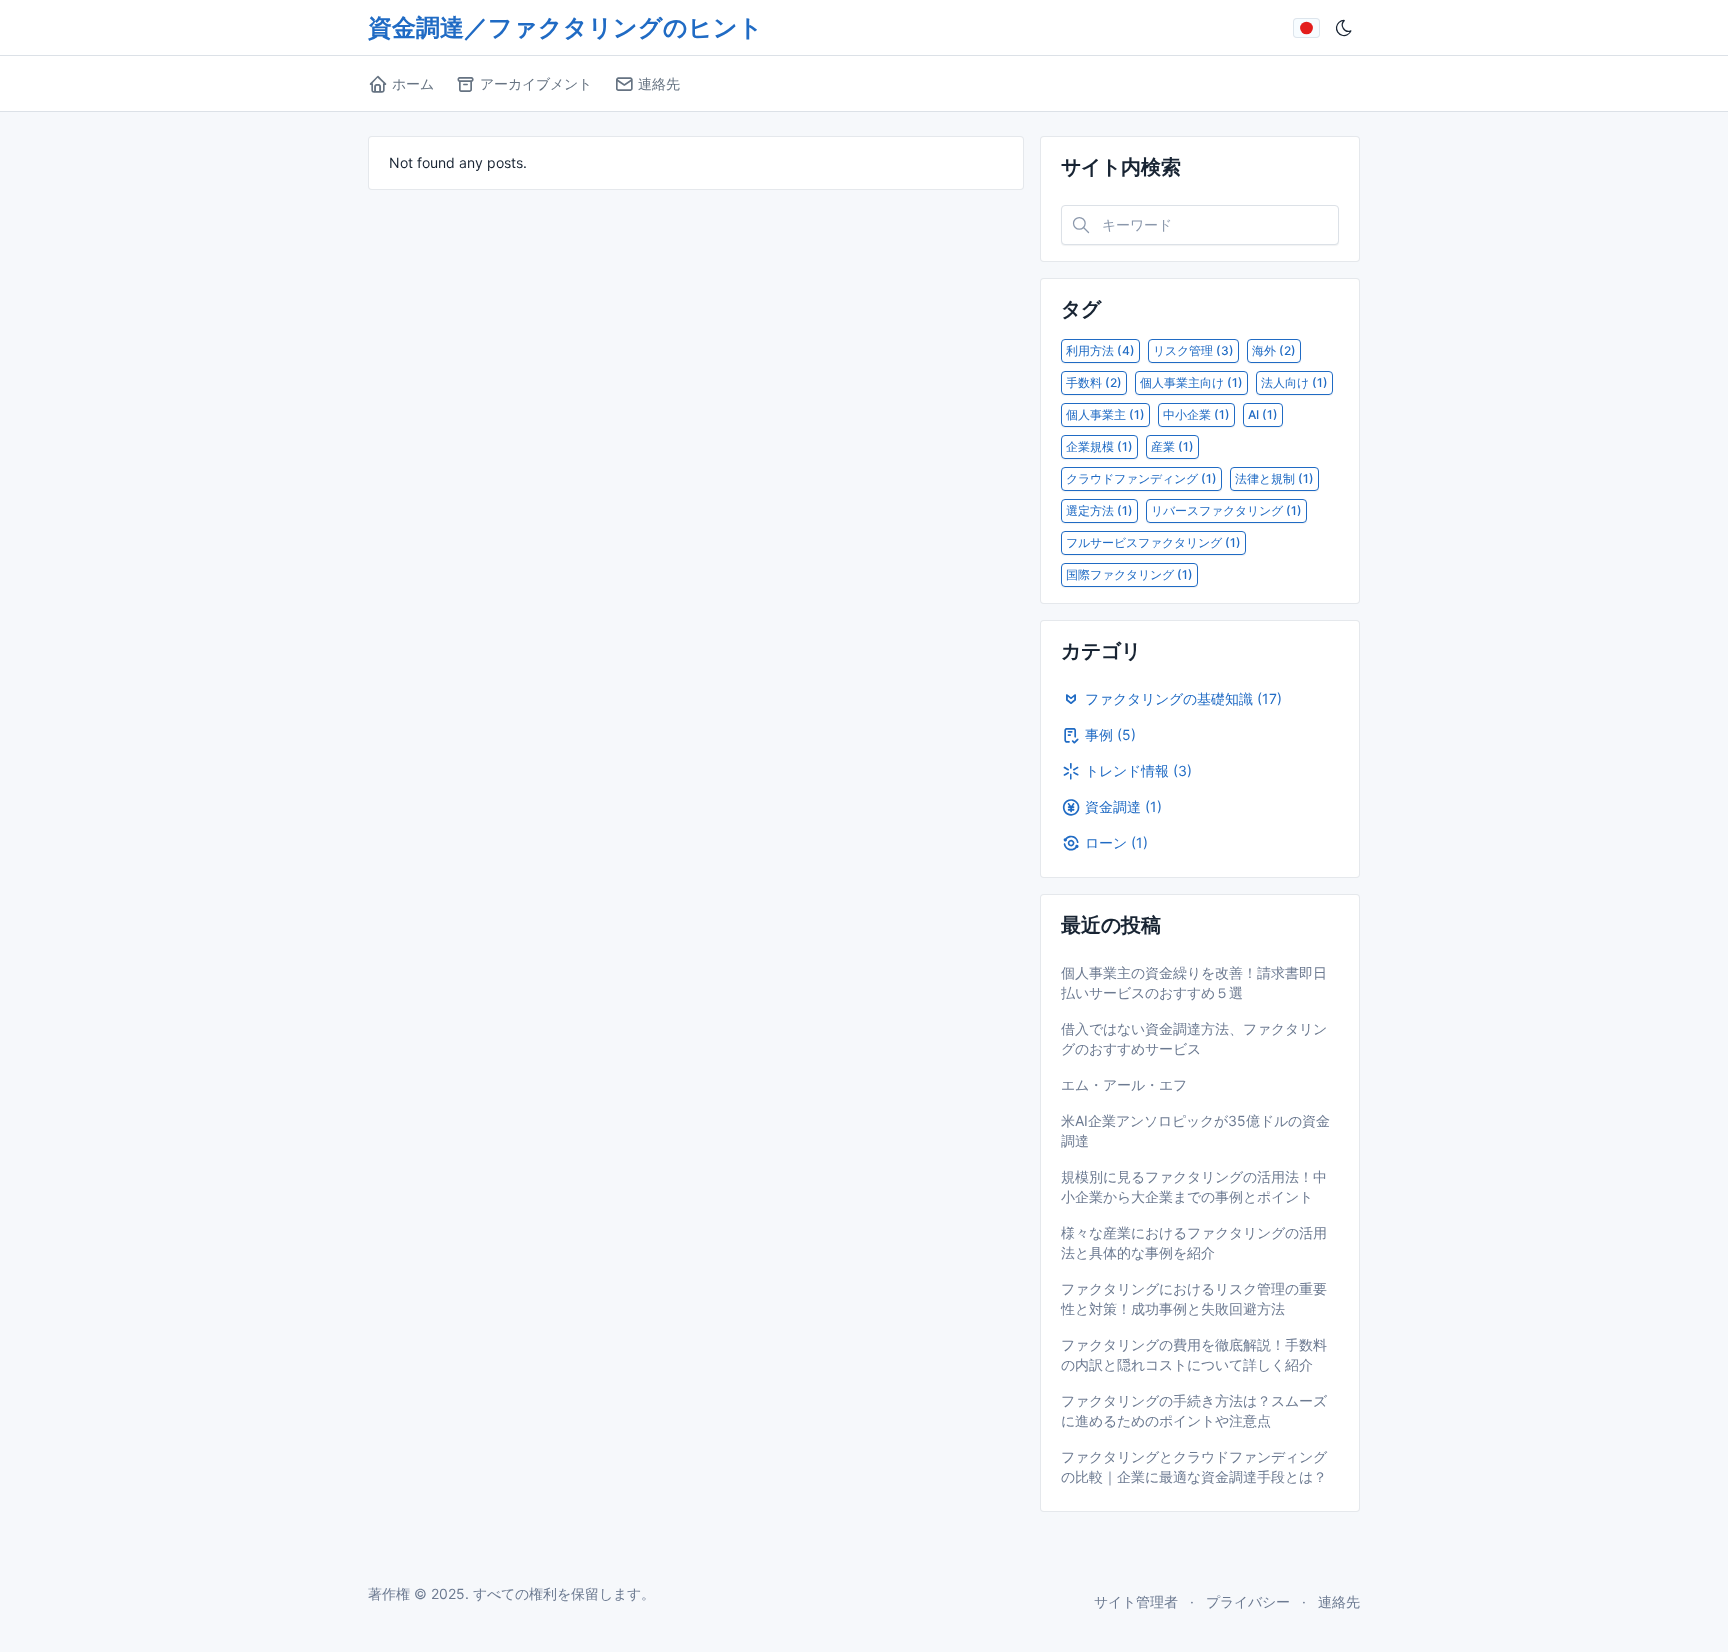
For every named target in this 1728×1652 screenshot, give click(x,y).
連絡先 (1339, 1601)
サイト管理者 (1136, 1601)
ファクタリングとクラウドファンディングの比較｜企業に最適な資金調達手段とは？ (1194, 1466)
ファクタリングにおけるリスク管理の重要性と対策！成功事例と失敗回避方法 (1194, 1298)
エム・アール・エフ (1124, 1084)
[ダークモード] (1344, 28)
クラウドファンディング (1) (1141, 478)
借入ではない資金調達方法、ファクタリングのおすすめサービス (1194, 1038)
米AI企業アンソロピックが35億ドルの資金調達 (1195, 1130)
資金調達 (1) (1123, 806)
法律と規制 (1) (1274, 478)
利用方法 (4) (1100, 350)
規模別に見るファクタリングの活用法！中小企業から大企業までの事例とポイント (1194, 1186)
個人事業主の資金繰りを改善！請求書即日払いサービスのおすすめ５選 (1194, 982)
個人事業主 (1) (1105, 414)
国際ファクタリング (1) (1129, 574)
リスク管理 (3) (1193, 350)
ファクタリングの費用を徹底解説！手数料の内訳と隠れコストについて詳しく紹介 (1194, 1354)
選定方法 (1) (1099, 510)
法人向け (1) (1294, 382)
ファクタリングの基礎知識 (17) (1183, 698)
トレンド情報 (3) (1138, 770)
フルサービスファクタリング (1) (1153, 542)
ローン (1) (1116, 842)
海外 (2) (1274, 350)
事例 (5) (1110, 734)
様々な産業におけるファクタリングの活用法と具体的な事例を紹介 (1194, 1242)
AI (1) (1263, 414)
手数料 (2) (1094, 382)
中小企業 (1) (1196, 414)
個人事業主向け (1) (1191, 382)
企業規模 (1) (1099, 446)
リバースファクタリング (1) (1226, 510)
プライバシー (1248, 1601)
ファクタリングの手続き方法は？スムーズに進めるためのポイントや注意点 (1194, 1410)
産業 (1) (1172, 446)
